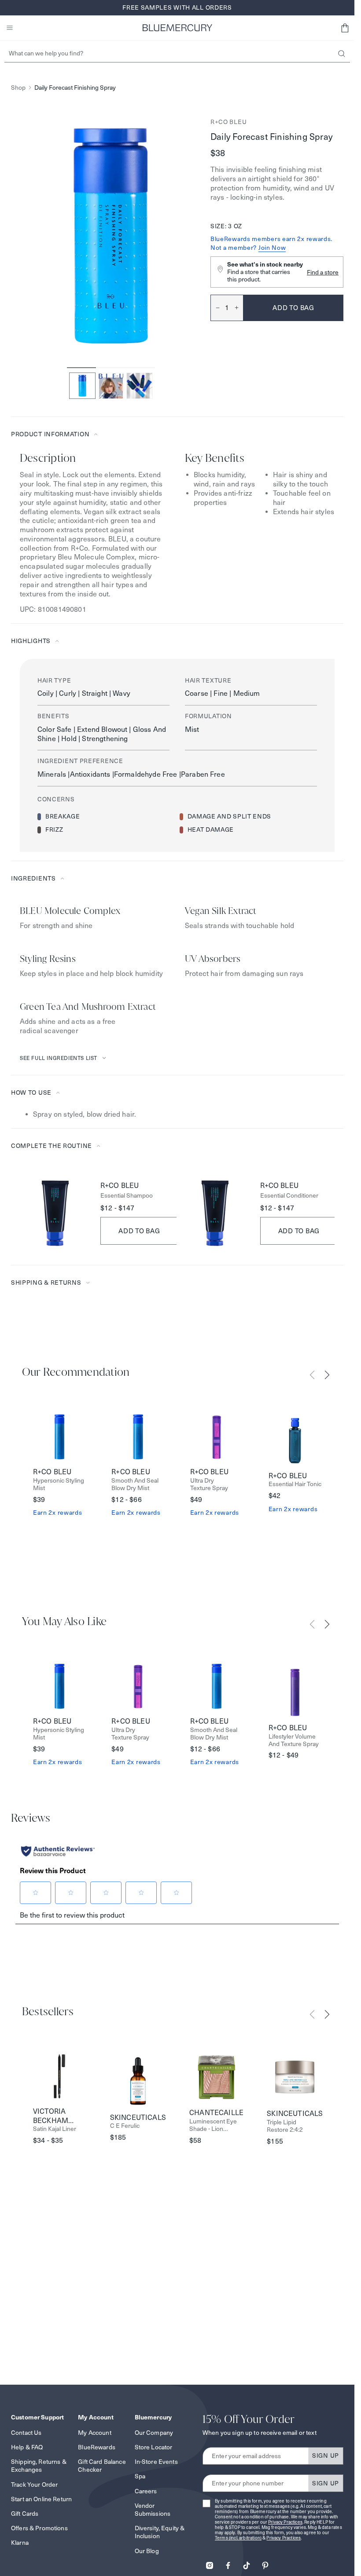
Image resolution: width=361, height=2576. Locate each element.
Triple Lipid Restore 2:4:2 (285, 2126)
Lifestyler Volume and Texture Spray (294, 1740)
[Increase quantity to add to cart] (239, 308)
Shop (18, 88)
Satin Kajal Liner (55, 2129)
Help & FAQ (27, 2447)
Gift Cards (25, 2514)
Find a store (323, 272)
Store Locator (154, 2447)
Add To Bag (139, 1231)
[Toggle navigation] (10, 28)
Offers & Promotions (39, 2528)
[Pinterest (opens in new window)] (265, 2563)
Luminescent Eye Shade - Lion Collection (213, 2125)
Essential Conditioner (289, 1196)
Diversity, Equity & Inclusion (160, 2532)
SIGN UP (326, 2455)
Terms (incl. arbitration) (238, 2538)
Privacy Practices (285, 2522)
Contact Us (26, 2433)
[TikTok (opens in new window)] (247, 2563)
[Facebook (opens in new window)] (228, 2563)
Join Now (272, 248)
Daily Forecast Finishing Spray (75, 88)
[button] (345, 28)
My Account (94, 2433)
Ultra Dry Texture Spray (209, 1484)
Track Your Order (34, 2485)
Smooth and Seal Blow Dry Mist (135, 1484)
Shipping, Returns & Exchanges (39, 2466)
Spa (140, 2476)
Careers (146, 2491)
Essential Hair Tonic (295, 1484)
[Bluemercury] (177, 28)
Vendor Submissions (153, 2510)
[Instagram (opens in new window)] (210, 2563)
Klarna (20, 2543)
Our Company (154, 2433)
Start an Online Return (41, 2499)
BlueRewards (97, 2447)
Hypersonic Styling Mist (59, 1484)
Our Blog (147, 2551)
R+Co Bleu (228, 122)
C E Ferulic (125, 2126)
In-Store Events (156, 2462)
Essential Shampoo (127, 1196)
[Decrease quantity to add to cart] (215, 308)
